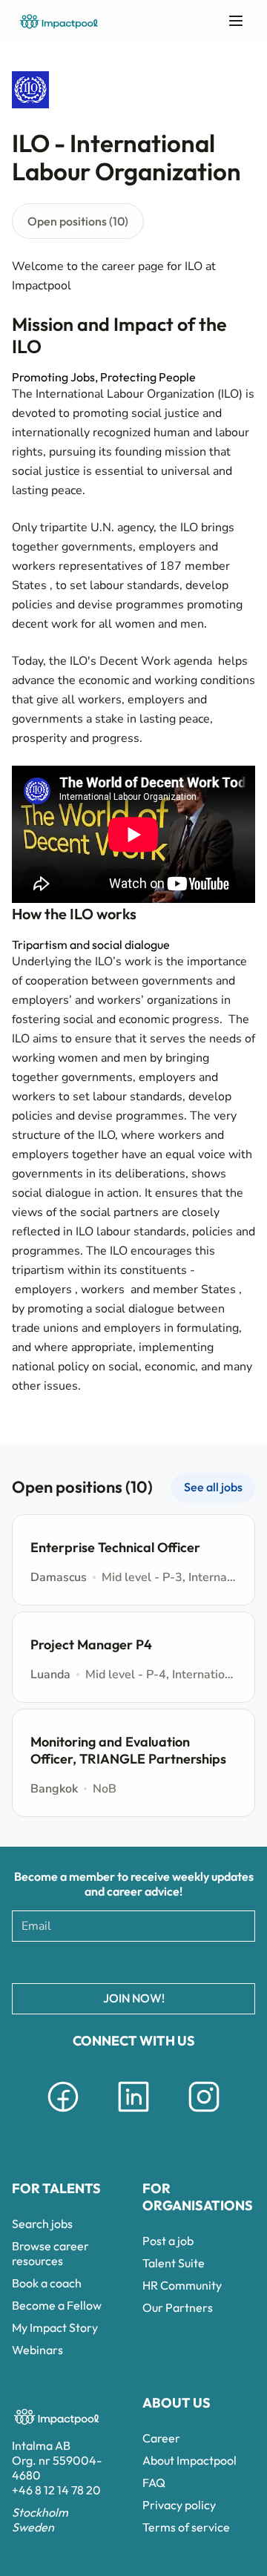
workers (104, 1289)
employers (45, 1289)
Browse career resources (50, 2253)
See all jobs (213, 1487)
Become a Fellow (57, 2305)
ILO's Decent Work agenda (142, 661)
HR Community (182, 2285)
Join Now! (134, 1998)
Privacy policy (179, 2505)
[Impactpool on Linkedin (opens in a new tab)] (133, 2115)
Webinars (37, 2350)
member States (196, 1289)
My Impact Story (55, 2327)
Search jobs (42, 2224)
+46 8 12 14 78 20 (56, 2490)
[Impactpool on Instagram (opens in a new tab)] (204, 2115)
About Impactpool (189, 2460)
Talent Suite (174, 2263)
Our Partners (178, 2307)
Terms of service (186, 2527)
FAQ (154, 2483)
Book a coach (47, 2283)
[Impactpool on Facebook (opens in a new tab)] (63, 2115)
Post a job (168, 2241)
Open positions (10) (78, 221)
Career (161, 2438)
